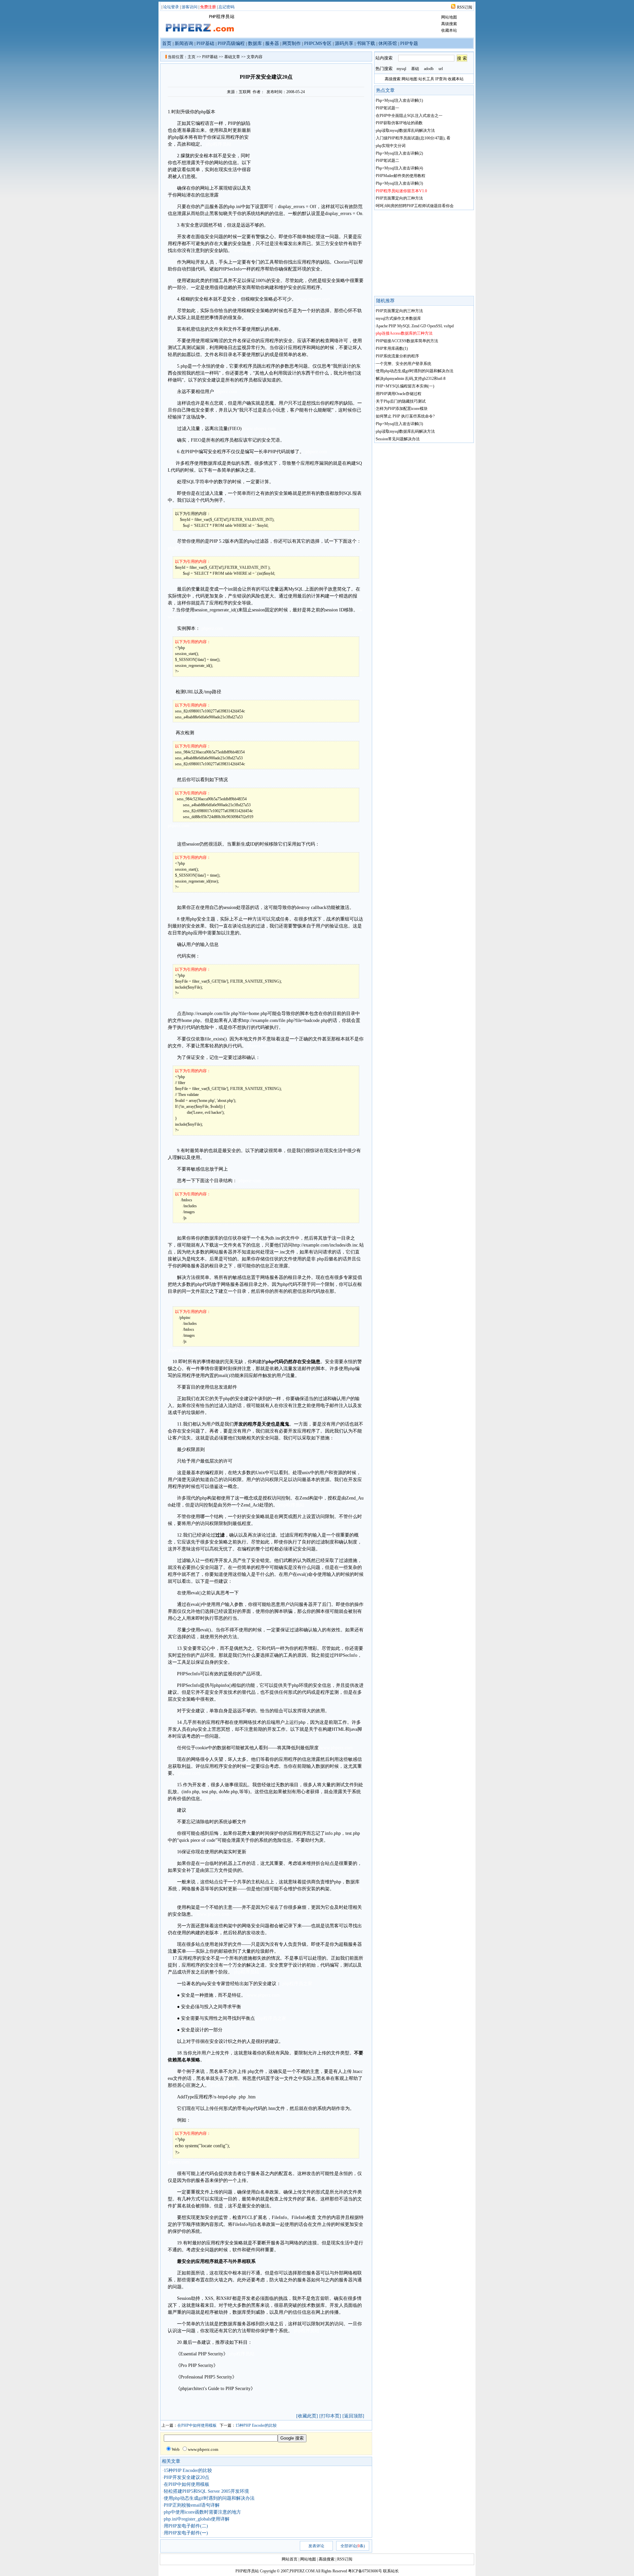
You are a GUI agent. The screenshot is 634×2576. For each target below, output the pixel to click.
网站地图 (449, 17)
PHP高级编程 (231, 43)
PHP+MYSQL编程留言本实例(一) (405, 386)
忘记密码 (227, 7)
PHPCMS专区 (318, 43)
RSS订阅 (465, 7)
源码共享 (344, 43)
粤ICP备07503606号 (365, 2571)
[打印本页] (330, 2416)
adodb (429, 69)
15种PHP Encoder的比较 (256, 2425)
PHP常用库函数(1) (392, 348)
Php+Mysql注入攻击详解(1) (399, 100)
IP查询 (441, 79)
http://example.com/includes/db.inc (325, 1245)
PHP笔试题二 (387, 161)
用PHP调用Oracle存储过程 (399, 394)
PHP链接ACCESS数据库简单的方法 (407, 341)
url (441, 69)
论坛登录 (171, 7)
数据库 (255, 43)
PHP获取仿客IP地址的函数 (399, 123)
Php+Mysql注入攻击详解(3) (399, 183)
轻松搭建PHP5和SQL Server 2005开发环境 (206, 2491)
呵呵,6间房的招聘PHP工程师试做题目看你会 (415, 206)
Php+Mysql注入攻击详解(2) (399, 153)
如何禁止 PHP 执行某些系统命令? (405, 416)
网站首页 (290, 2559)
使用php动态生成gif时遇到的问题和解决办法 (209, 2498)
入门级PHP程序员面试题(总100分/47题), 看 (413, 138)
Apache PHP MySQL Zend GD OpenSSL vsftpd (415, 326)
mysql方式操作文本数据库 (398, 318)
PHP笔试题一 (387, 108)
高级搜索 (449, 24)
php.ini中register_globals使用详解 (197, 2519)
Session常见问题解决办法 (398, 439)
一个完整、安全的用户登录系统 (404, 364)
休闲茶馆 (388, 43)
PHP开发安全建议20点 (187, 2477)
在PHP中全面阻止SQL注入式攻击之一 (409, 116)
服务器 (272, 43)
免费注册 (208, 7)
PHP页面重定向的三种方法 (399, 198)
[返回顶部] (353, 2416)
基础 (415, 69)
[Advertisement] (308, 143)
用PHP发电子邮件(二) (186, 2526)
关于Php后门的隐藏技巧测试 (401, 401)
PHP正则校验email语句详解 (192, 2505)
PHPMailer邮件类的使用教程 (401, 176)
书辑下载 (366, 43)
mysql (401, 69)
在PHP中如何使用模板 (197, 2425)
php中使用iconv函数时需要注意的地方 (202, 2512)
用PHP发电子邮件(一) (186, 2533)
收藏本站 (449, 30)
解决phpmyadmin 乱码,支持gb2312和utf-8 (411, 379)
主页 (192, 57)
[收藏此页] (307, 2416)
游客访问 (190, 7)
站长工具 (426, 79)
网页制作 (292, 43)
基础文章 (232, 57)
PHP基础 (205, 43)
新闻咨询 (184, 43)
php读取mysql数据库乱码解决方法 (405, 130)
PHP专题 (409, 43)
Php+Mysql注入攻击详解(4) (399, 168)
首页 (167, 43)
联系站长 (391, 2571)
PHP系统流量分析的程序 (397, 356)
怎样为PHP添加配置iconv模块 (402, 409)
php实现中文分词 (391, 146)
